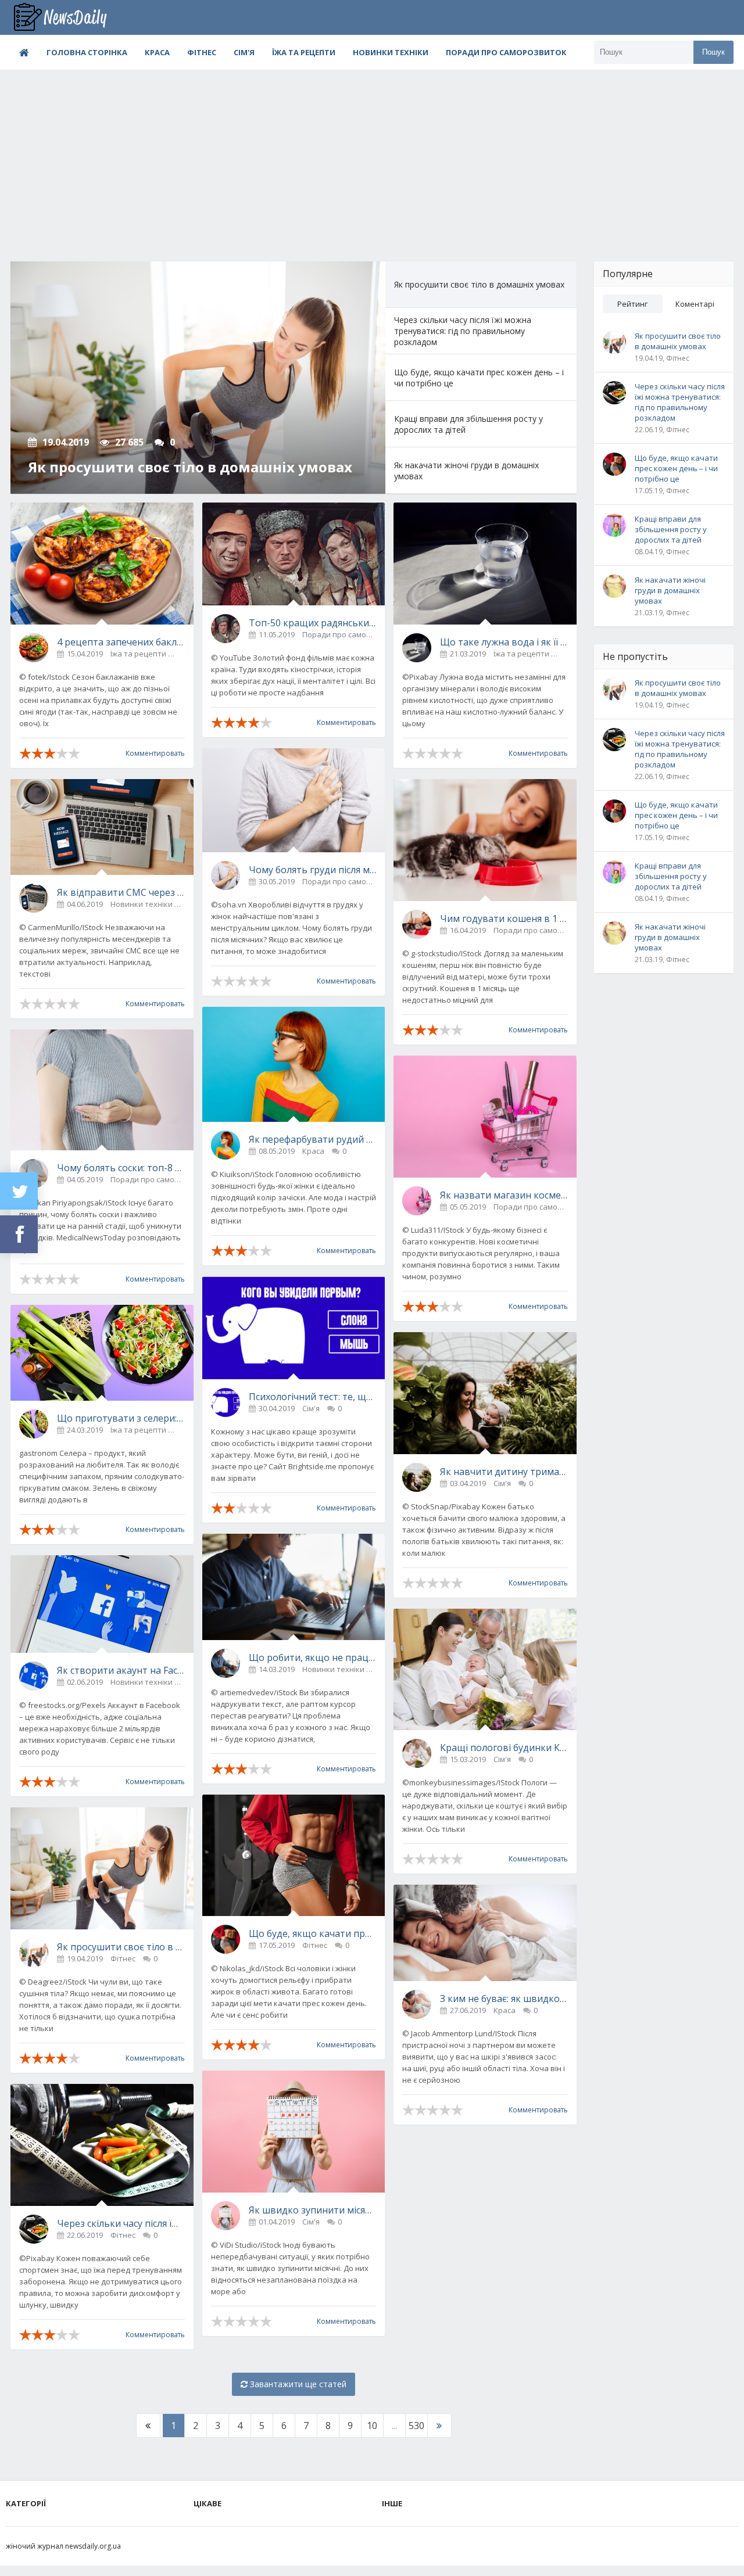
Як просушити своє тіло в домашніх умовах (121, 1947)
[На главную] (69, 17)
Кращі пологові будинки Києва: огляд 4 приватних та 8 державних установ (504, 1748)
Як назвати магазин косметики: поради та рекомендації (504, 1195)
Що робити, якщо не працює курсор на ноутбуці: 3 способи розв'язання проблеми (313, 1657)
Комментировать (155, 753)
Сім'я (244, 52)
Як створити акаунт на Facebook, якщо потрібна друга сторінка (121, 1670)
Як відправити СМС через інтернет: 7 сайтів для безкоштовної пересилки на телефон (121, 892)
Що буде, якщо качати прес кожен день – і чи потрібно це (313, 1933)
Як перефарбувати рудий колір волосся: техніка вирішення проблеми (313, 1139)
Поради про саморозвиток (506, 52)
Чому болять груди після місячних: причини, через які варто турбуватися (313, 870)
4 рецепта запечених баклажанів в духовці (121, 642)
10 (372, 2426)
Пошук (713, 52)
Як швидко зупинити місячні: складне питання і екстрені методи (313, 2210)
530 (416, 2426)
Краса (157, 52)
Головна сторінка (87, 52)
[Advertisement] (372, 157)
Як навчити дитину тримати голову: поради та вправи (504, 1472)
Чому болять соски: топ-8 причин (121, 1168)
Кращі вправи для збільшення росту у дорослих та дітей (671, 529)
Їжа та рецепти (304, 52)
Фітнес (202, 52)
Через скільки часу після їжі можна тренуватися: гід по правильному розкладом (121, 2223)
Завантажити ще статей (297, 2384)
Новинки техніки (391, 52)
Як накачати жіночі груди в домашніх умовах (670, 590)
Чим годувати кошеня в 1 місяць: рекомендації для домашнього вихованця (504, 919)
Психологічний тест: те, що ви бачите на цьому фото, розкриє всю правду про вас (313, 1397)
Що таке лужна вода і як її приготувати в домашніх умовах (504, 642)
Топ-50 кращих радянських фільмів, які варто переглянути (313, 623)
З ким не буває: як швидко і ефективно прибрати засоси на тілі (504, 1999)
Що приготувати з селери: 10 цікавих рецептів (121, 1418)
